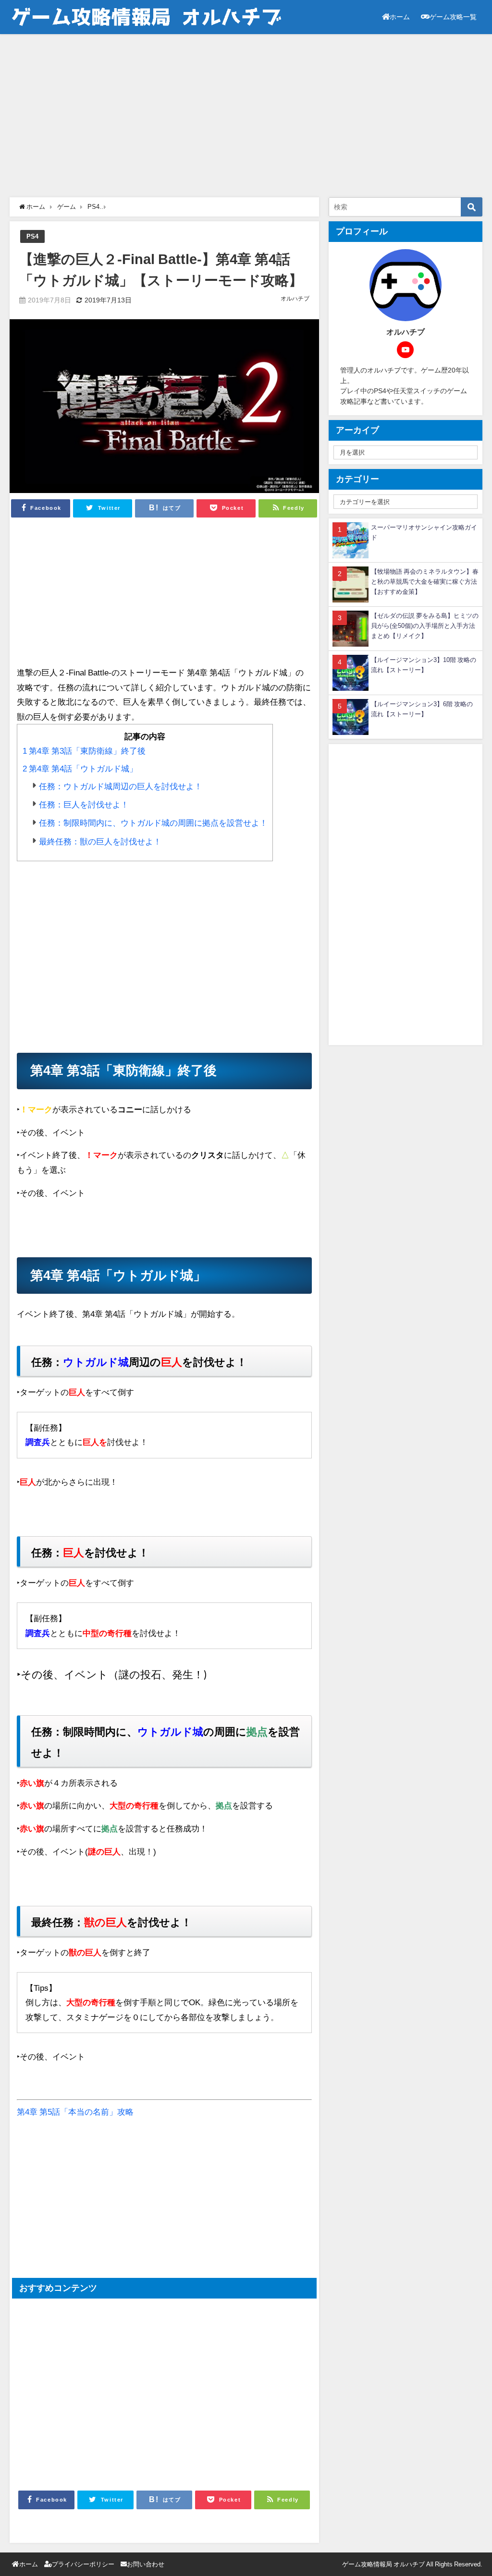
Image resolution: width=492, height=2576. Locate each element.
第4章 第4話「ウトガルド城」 (80, 768)
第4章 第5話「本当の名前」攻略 (75, 2112)
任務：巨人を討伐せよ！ (83, 804)
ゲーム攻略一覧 (453, 17)
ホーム (400, 17)
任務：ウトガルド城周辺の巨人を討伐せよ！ (120, 786)
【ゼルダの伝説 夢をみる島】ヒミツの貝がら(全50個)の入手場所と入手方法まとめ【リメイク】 (425, 626)
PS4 (32, 236)
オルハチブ (295, 299)
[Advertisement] (246, 116)
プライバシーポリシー (83, 2564)
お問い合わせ (146, 2564)
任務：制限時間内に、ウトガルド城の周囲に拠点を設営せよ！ (152, 823)
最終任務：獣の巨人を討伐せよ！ (99, 841)
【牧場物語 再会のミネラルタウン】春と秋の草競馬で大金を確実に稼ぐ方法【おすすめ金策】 (425, 582)
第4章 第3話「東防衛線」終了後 (84, 751)
